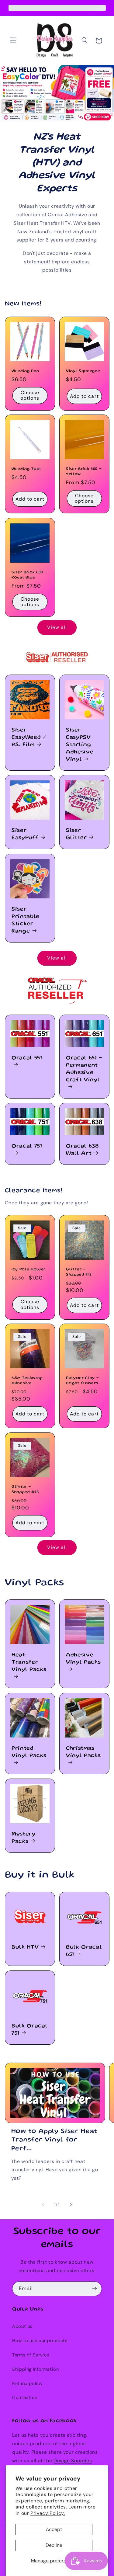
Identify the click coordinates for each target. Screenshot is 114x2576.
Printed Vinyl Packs (29, 1752)
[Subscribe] (95, 2289)
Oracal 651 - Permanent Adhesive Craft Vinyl (84, 1069)
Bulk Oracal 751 (29, 2030)
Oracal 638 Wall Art (82, 1150)
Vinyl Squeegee (83, 371)
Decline (54, 2545)
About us (22, 2326)
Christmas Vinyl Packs (83, 1752)
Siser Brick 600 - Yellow (84, 472)
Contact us (24, 2397)
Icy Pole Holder (29, 1269)
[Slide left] (43, 2204)
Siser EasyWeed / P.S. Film (29, 738)
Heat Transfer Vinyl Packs (29, 1662)
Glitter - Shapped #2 (79, 1272)
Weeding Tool (26, 469)
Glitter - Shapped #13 (25, 1489)
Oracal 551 (27, 1058)
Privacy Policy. (48, 2513)
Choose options (30, 395)
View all (57, 627)
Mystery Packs (24, 1838)
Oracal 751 (27, 1146)
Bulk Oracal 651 (84, 1951)
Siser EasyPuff (25, 834)
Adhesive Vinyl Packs (83, 1659)
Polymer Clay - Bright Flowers (82, 1381)
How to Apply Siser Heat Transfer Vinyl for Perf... (54, 2140)
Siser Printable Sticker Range (26, 920)
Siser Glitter (76, 834)
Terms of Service (31, 2355)
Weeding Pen (25, 371)
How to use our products (40, 2341)
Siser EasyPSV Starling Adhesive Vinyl (80, 745)
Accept (54, 2529)
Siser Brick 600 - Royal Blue (29, 575)
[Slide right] (71, 2204)
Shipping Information (36, 2369)
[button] (13, 40)
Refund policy (27, 2383)
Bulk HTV (25, 1947)
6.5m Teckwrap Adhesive (27, 1381)
